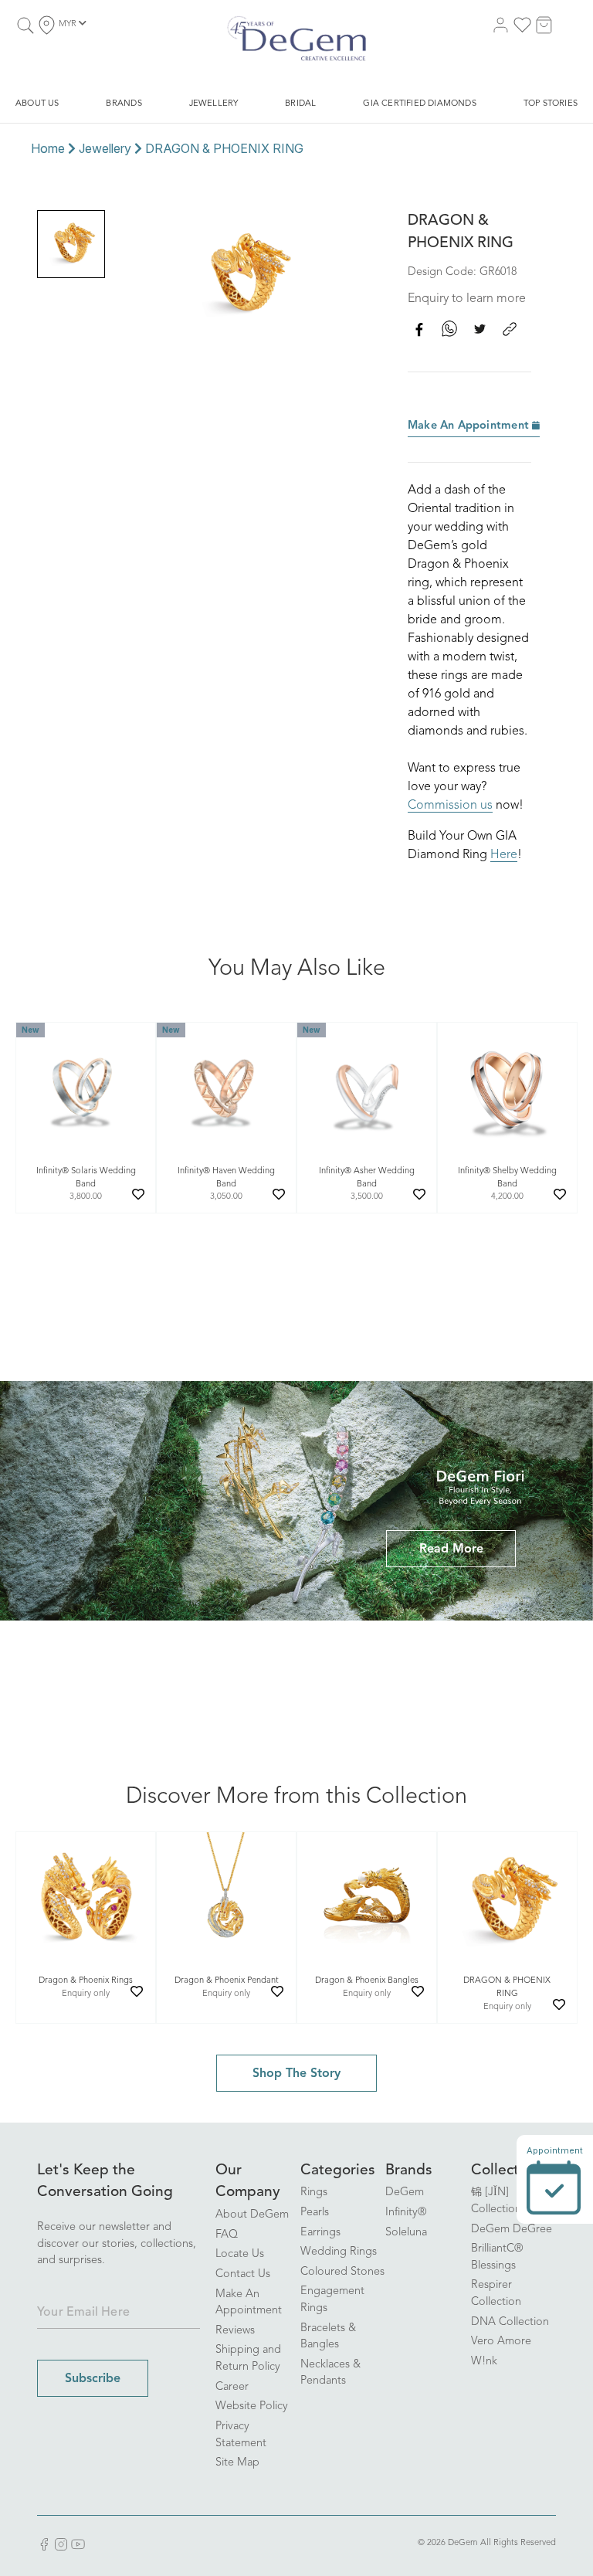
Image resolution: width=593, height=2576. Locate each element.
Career (232, 2387)
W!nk (484, 2362)
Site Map (237, 2463)
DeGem (405, 2192)
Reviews (235, 2331)
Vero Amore (501, 2342)
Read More (451, 1549)
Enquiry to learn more (467, 299)
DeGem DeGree (512, 2230)
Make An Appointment (470, 426)
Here (504, 855)
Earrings (320, 2233)
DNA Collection (510, 2322)
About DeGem (252, 2215)
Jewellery (105, 148)
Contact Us (243, 2274)
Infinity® (406, 2213)
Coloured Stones (342, 2272)
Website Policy (252, 2406)
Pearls (315, 2213)
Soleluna (406, 2233)
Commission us (450, 806)
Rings (314, 2192)
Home (48, 148)
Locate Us (240, 2254)
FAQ (227, 2235)
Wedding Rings (339, 2252)
